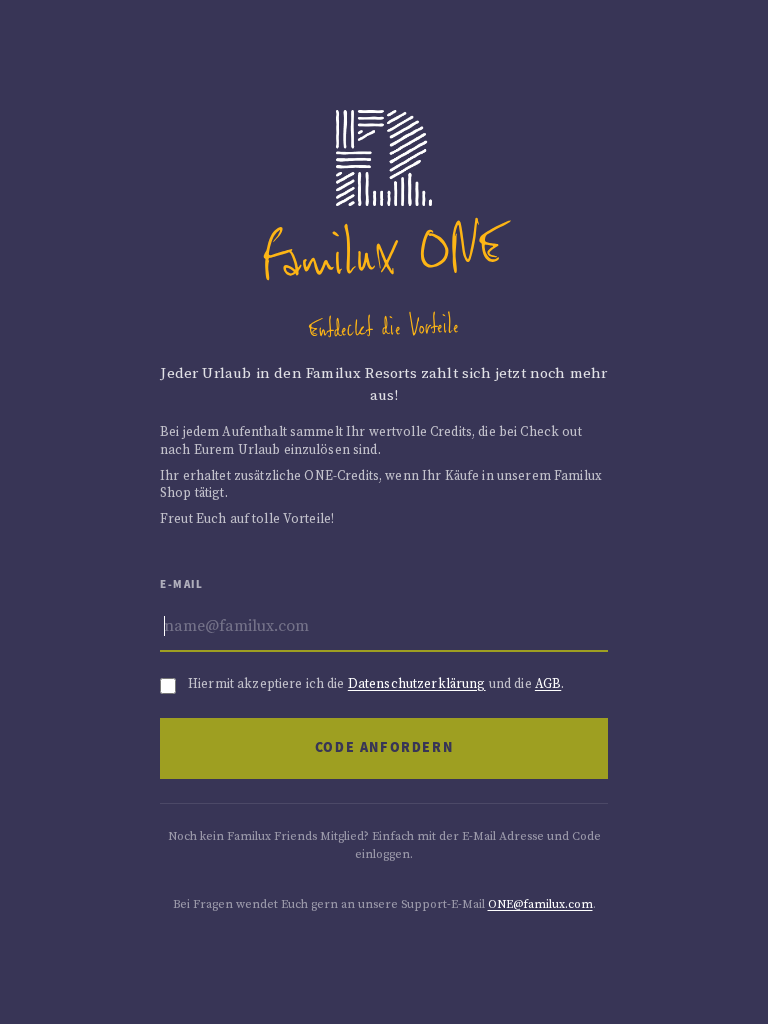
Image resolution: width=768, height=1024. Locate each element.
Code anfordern (384, 748)
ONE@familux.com (540, 904)
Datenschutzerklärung (417, 684)
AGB (548, 684)
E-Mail (182, 584)
